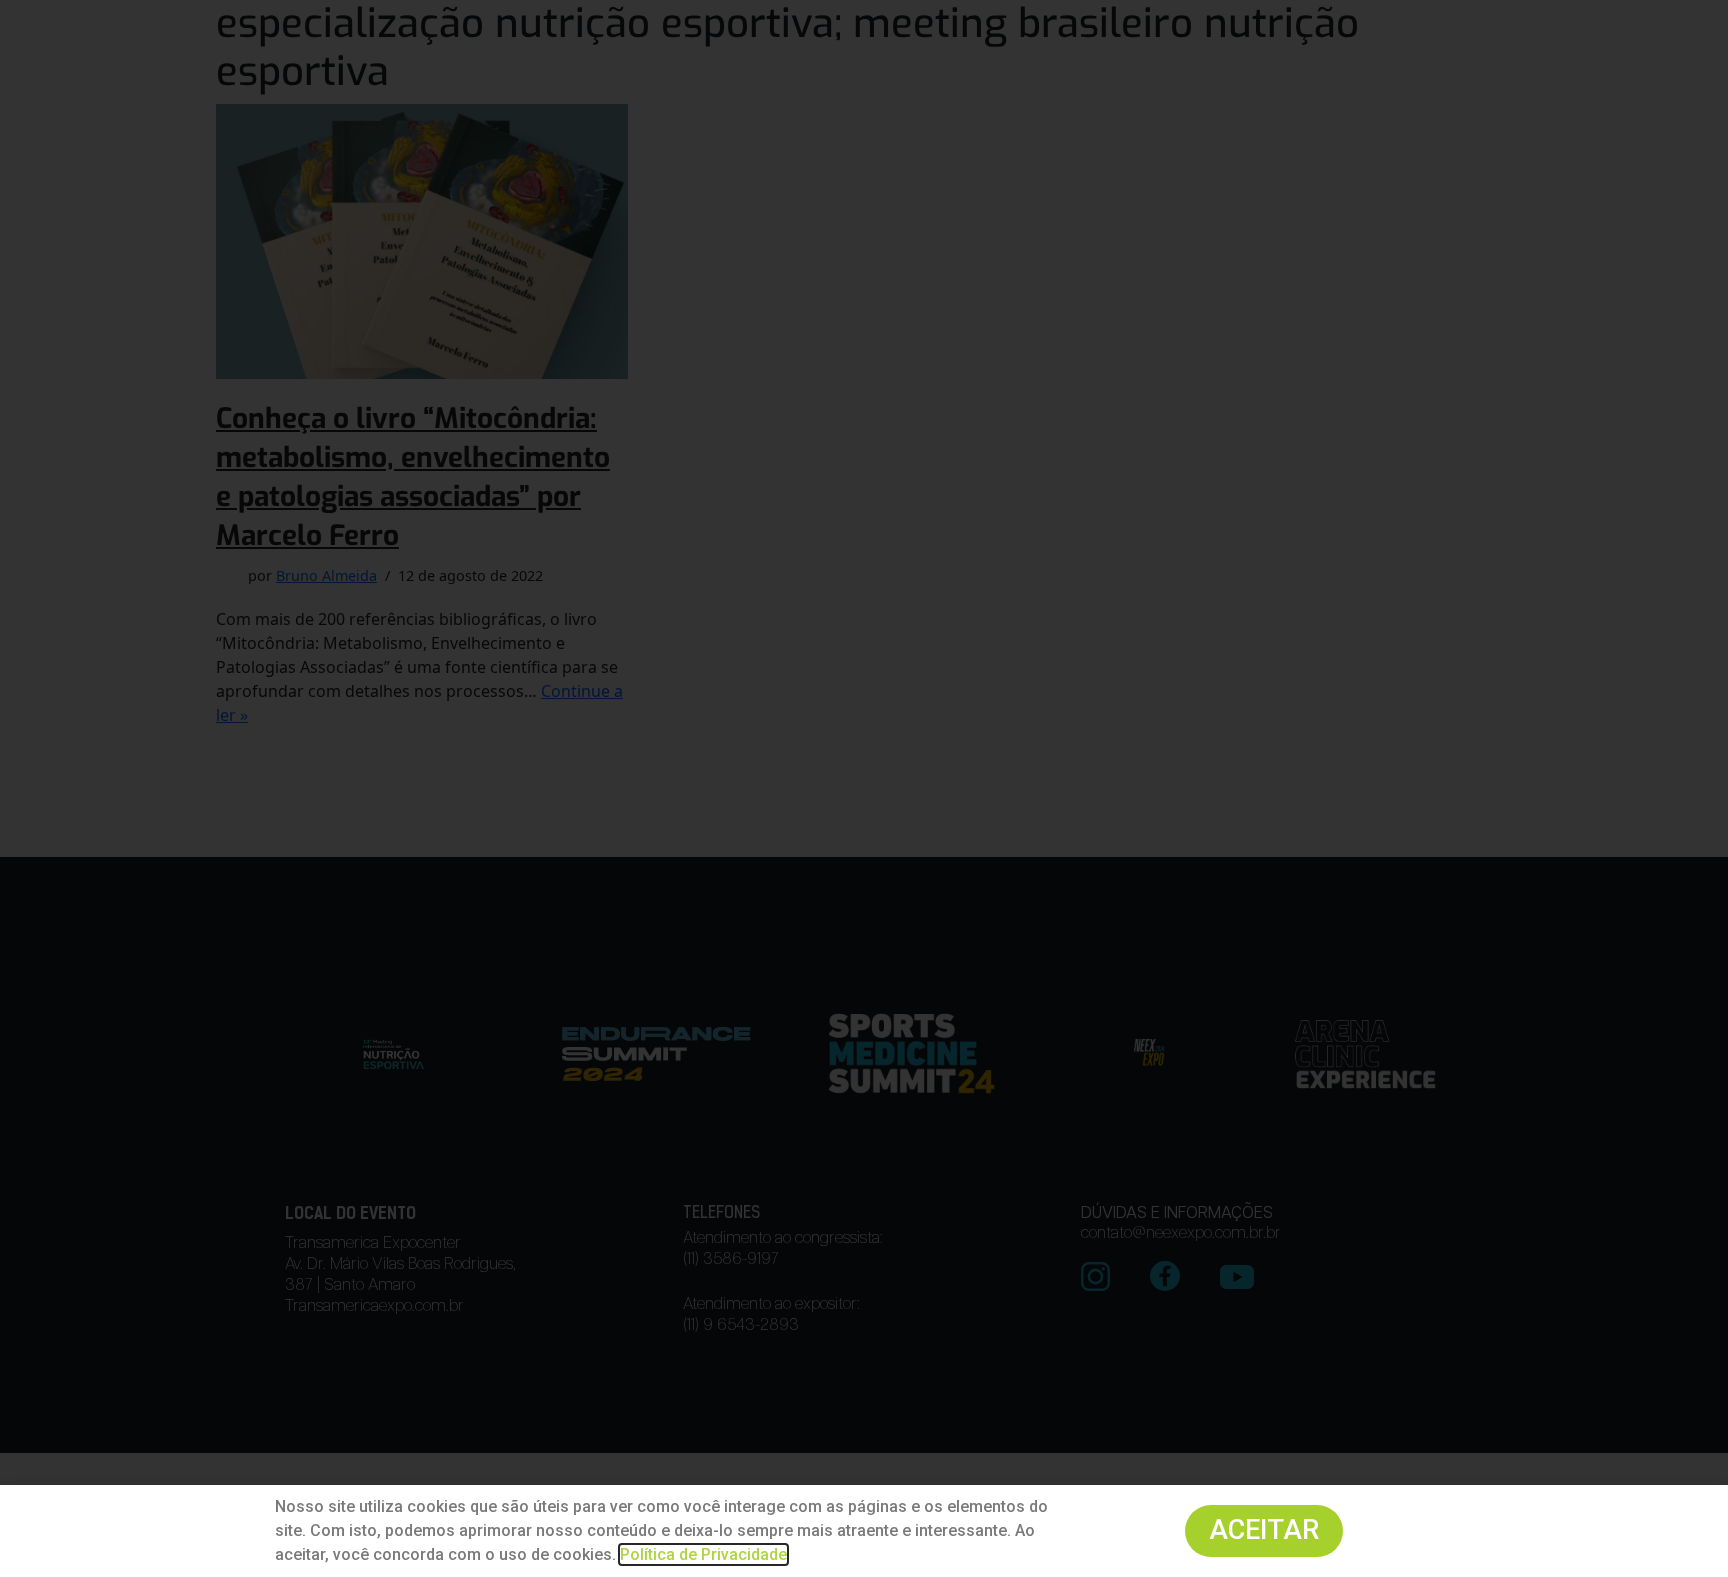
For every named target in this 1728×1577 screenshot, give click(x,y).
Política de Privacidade (703, 1554)
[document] (864, 788)
